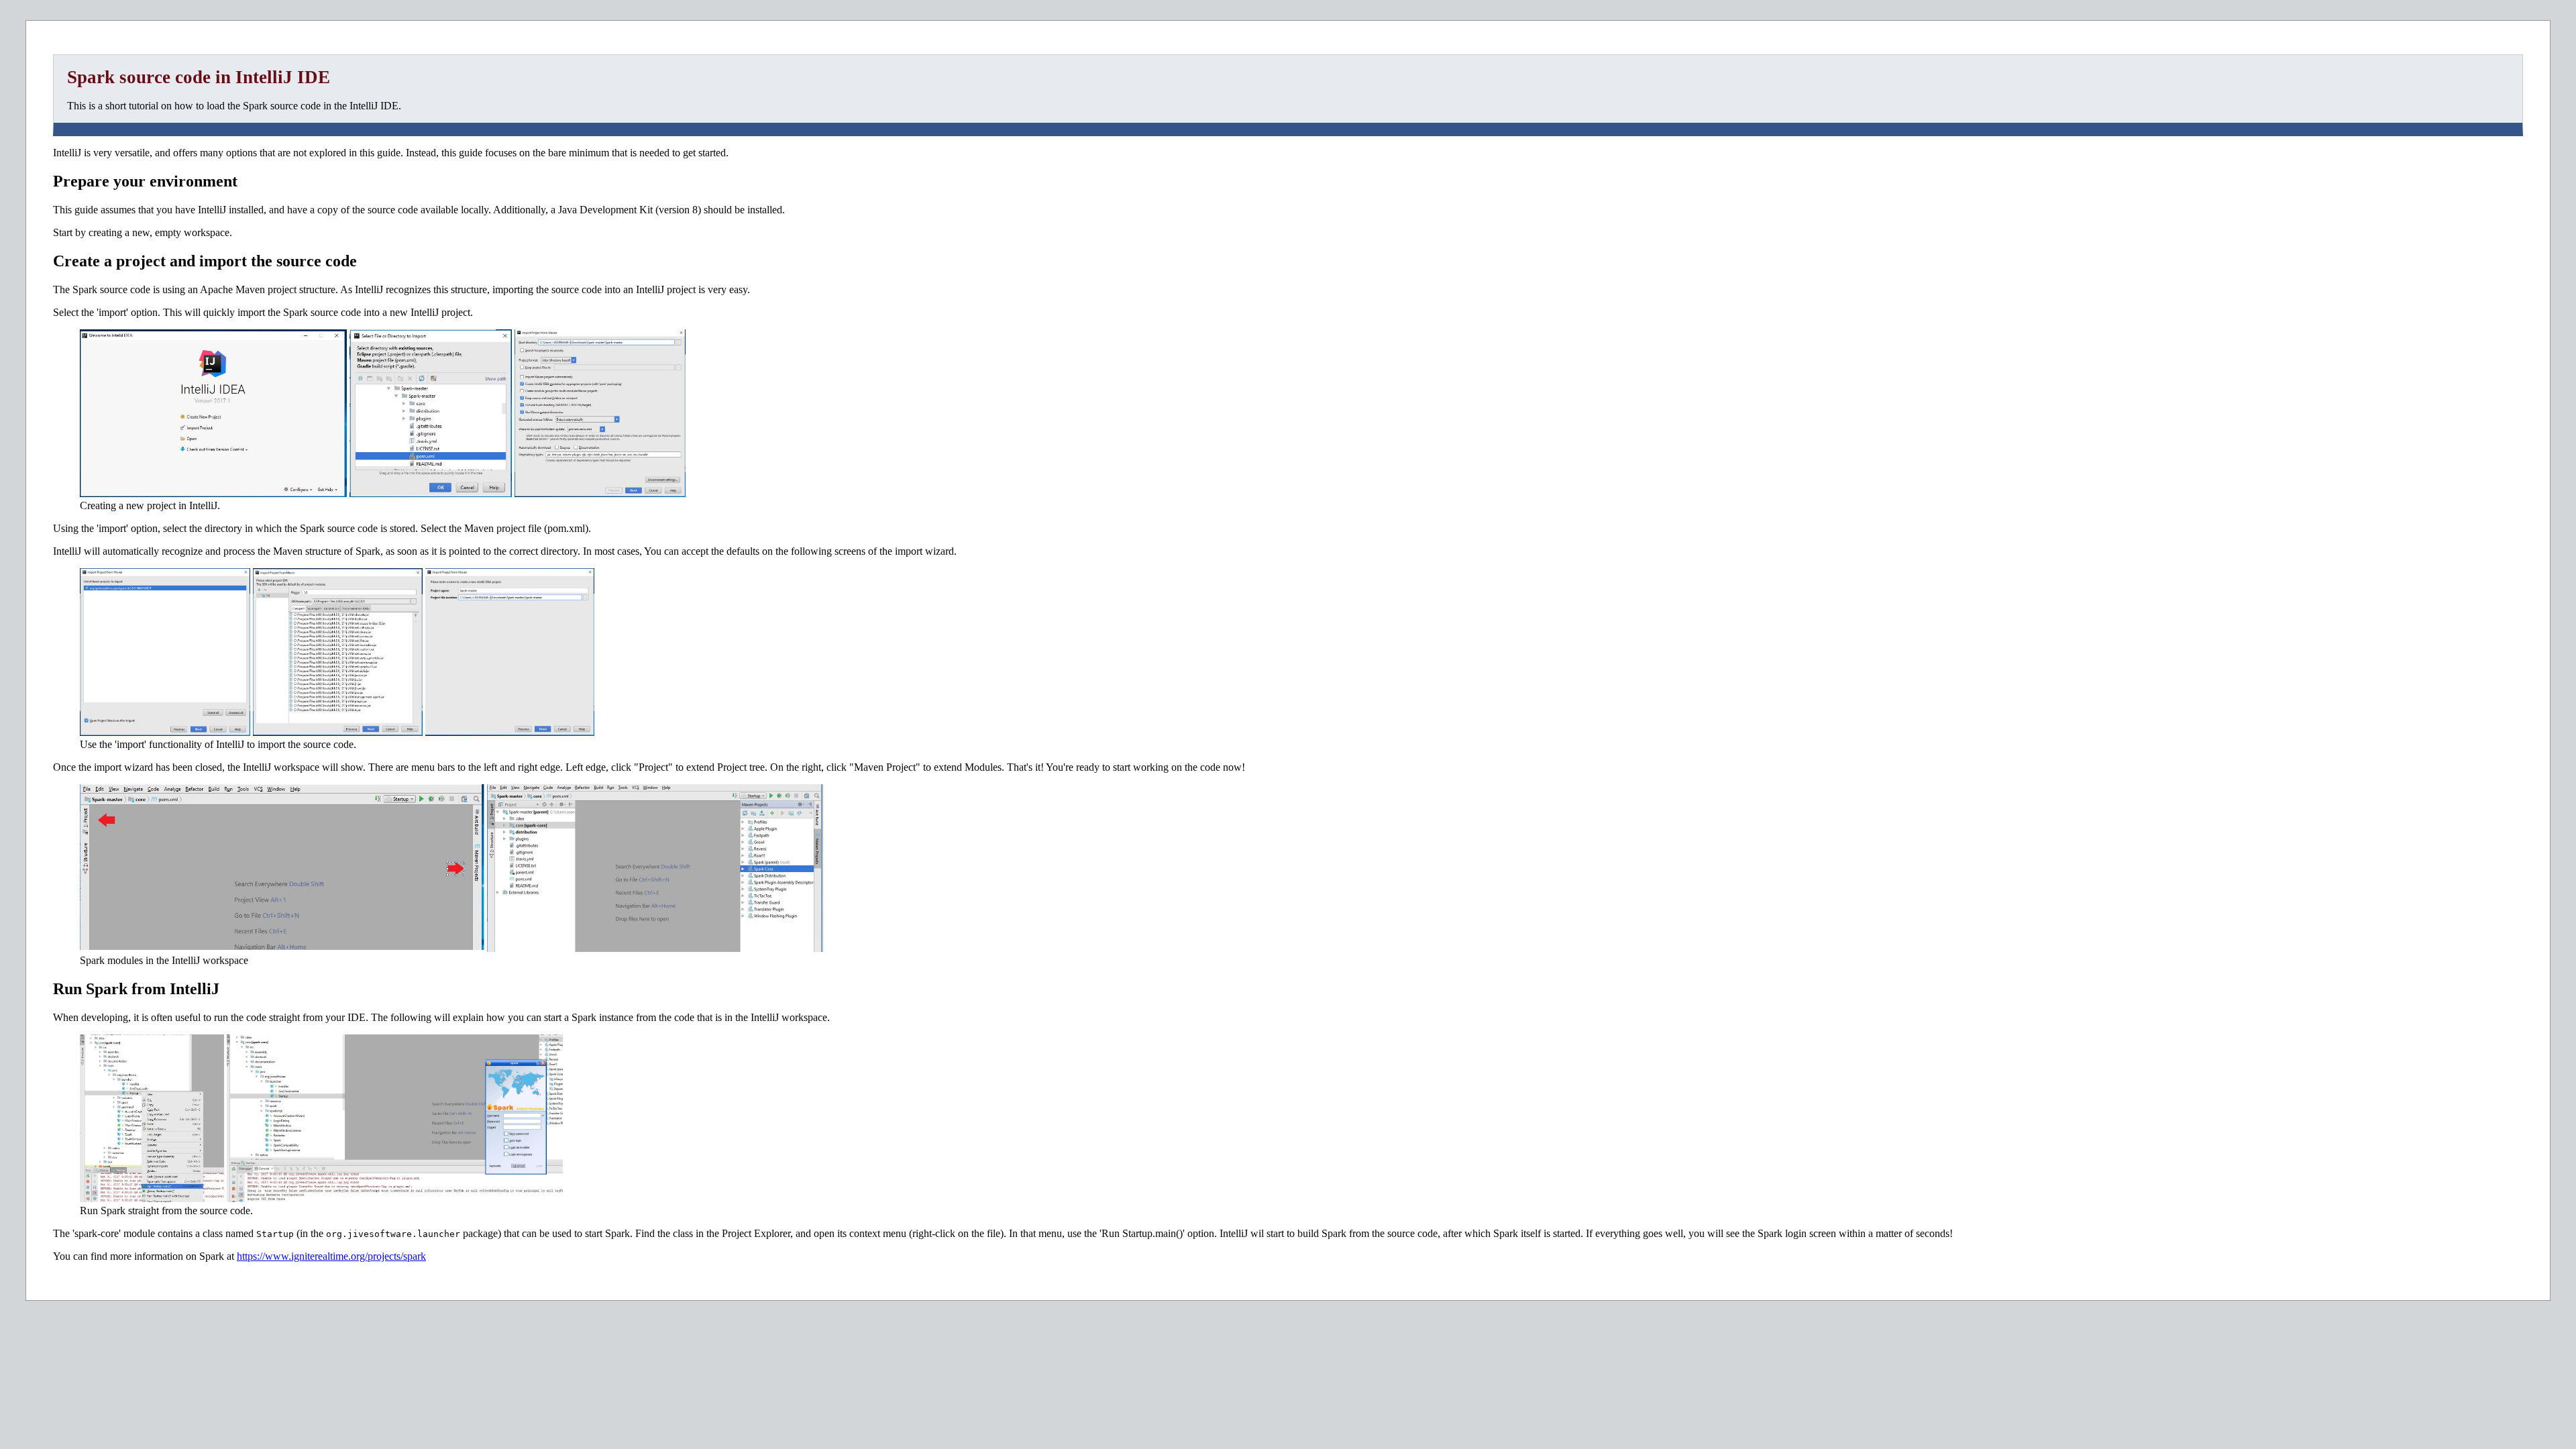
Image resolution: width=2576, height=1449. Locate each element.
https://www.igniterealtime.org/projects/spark (331, 1256)
